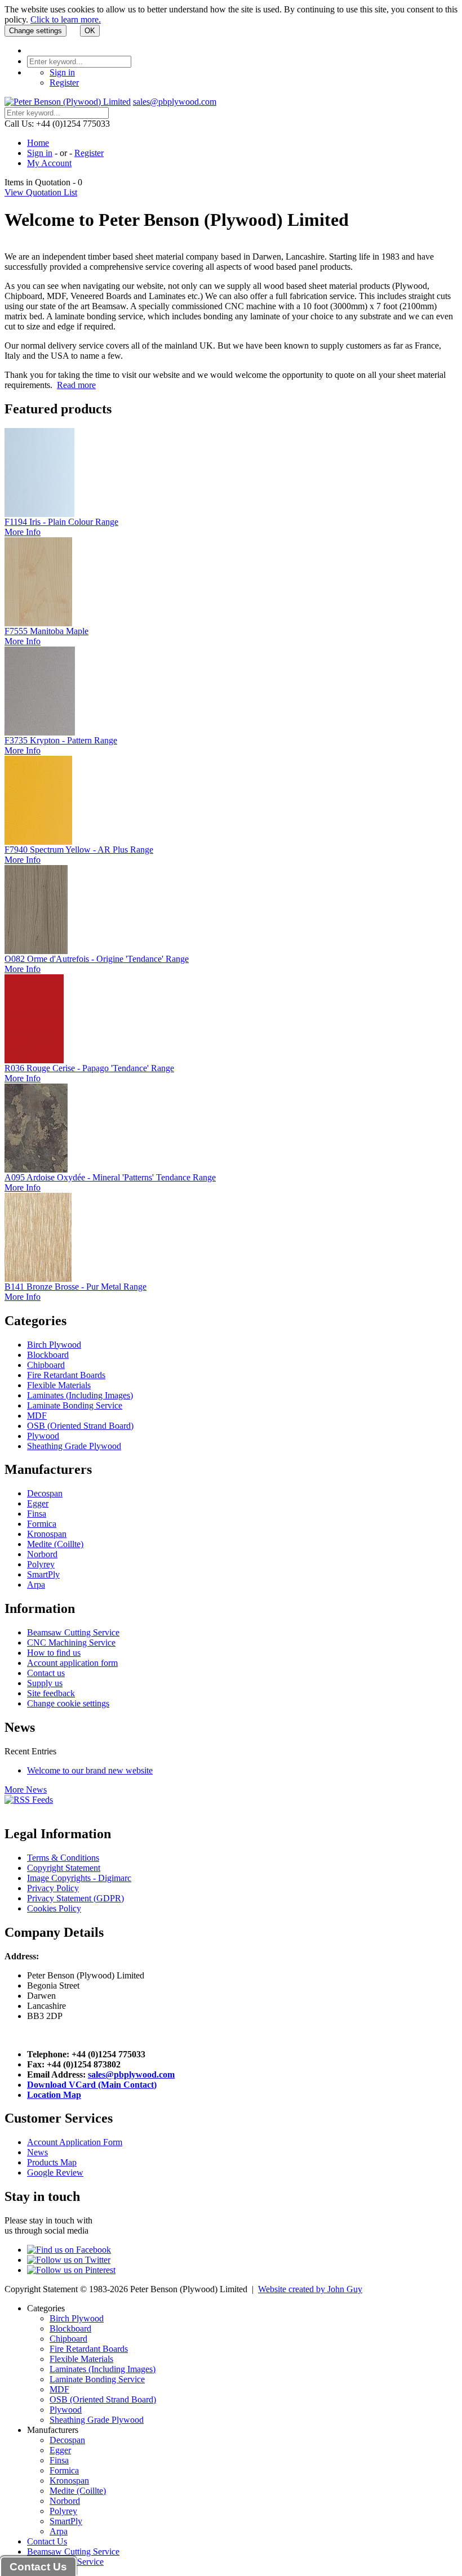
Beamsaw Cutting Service (73, 1632)
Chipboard (46, 1365)
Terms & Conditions (63, 1858)
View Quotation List (41, 192)
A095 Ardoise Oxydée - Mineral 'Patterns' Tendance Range (110, 1177)
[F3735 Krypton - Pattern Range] (40, 732)
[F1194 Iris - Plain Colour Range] (39, 514)
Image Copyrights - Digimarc (79, 1878)
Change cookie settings (68, 1703)
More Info (23, 532)
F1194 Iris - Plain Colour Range (61, 522)
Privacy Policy (53, 1888)
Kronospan (47, 1534)
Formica (42, 1524)
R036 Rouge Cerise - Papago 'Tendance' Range (89, 1068)
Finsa (37, 1514)
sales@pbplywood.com (175, 102)
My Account (49, 163)
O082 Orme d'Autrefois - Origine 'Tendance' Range (97, 959)
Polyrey (41, 1564)
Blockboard (48, 1355)
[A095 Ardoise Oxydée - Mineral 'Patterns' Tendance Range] (36, 1169)
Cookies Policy (54, 1908)
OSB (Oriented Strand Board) (80, 1426)
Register (64, 83)
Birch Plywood (54, 1345)
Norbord (42, 1554)
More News (26, 1790)
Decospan (45, 1493)
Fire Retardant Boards (66, 1375)
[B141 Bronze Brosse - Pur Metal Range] (38, 1279)
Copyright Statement (64, 1868)
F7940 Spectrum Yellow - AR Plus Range (79, 850)
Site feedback (51, 1693)
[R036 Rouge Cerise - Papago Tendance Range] (34, 1060)
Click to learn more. (66, 19)
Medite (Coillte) (55, 1544)
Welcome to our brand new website (90, 1770)
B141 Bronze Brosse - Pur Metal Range (75, 1287)
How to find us (54, 1653)
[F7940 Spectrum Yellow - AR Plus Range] (38, 842)
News (37, 2152)
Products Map (52, 2162)
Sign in (62, 72)
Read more (76, 385)
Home (38, 143)
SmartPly (43, 1574)
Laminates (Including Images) (80, 1395)
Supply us (45, 1683)
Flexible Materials (59, 1385)
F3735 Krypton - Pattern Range (61, 740)
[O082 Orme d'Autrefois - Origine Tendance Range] (36, 951)
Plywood (43, 1436)
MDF (37, 1416)
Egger (38, 1503)
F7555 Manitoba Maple (46, 631)
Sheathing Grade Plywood (74, 1446)
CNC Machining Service (71, 1643)
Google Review (55, 2172)
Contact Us (47, 2541)
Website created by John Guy (310, 2289)
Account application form (72, 1663)
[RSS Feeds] (29, 1800)
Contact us (46, 1673)
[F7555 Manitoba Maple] (38, 623)
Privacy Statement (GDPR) (75, 1898)
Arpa (36, 1585)
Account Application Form (75, 2142)
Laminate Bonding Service (75, 1405)
